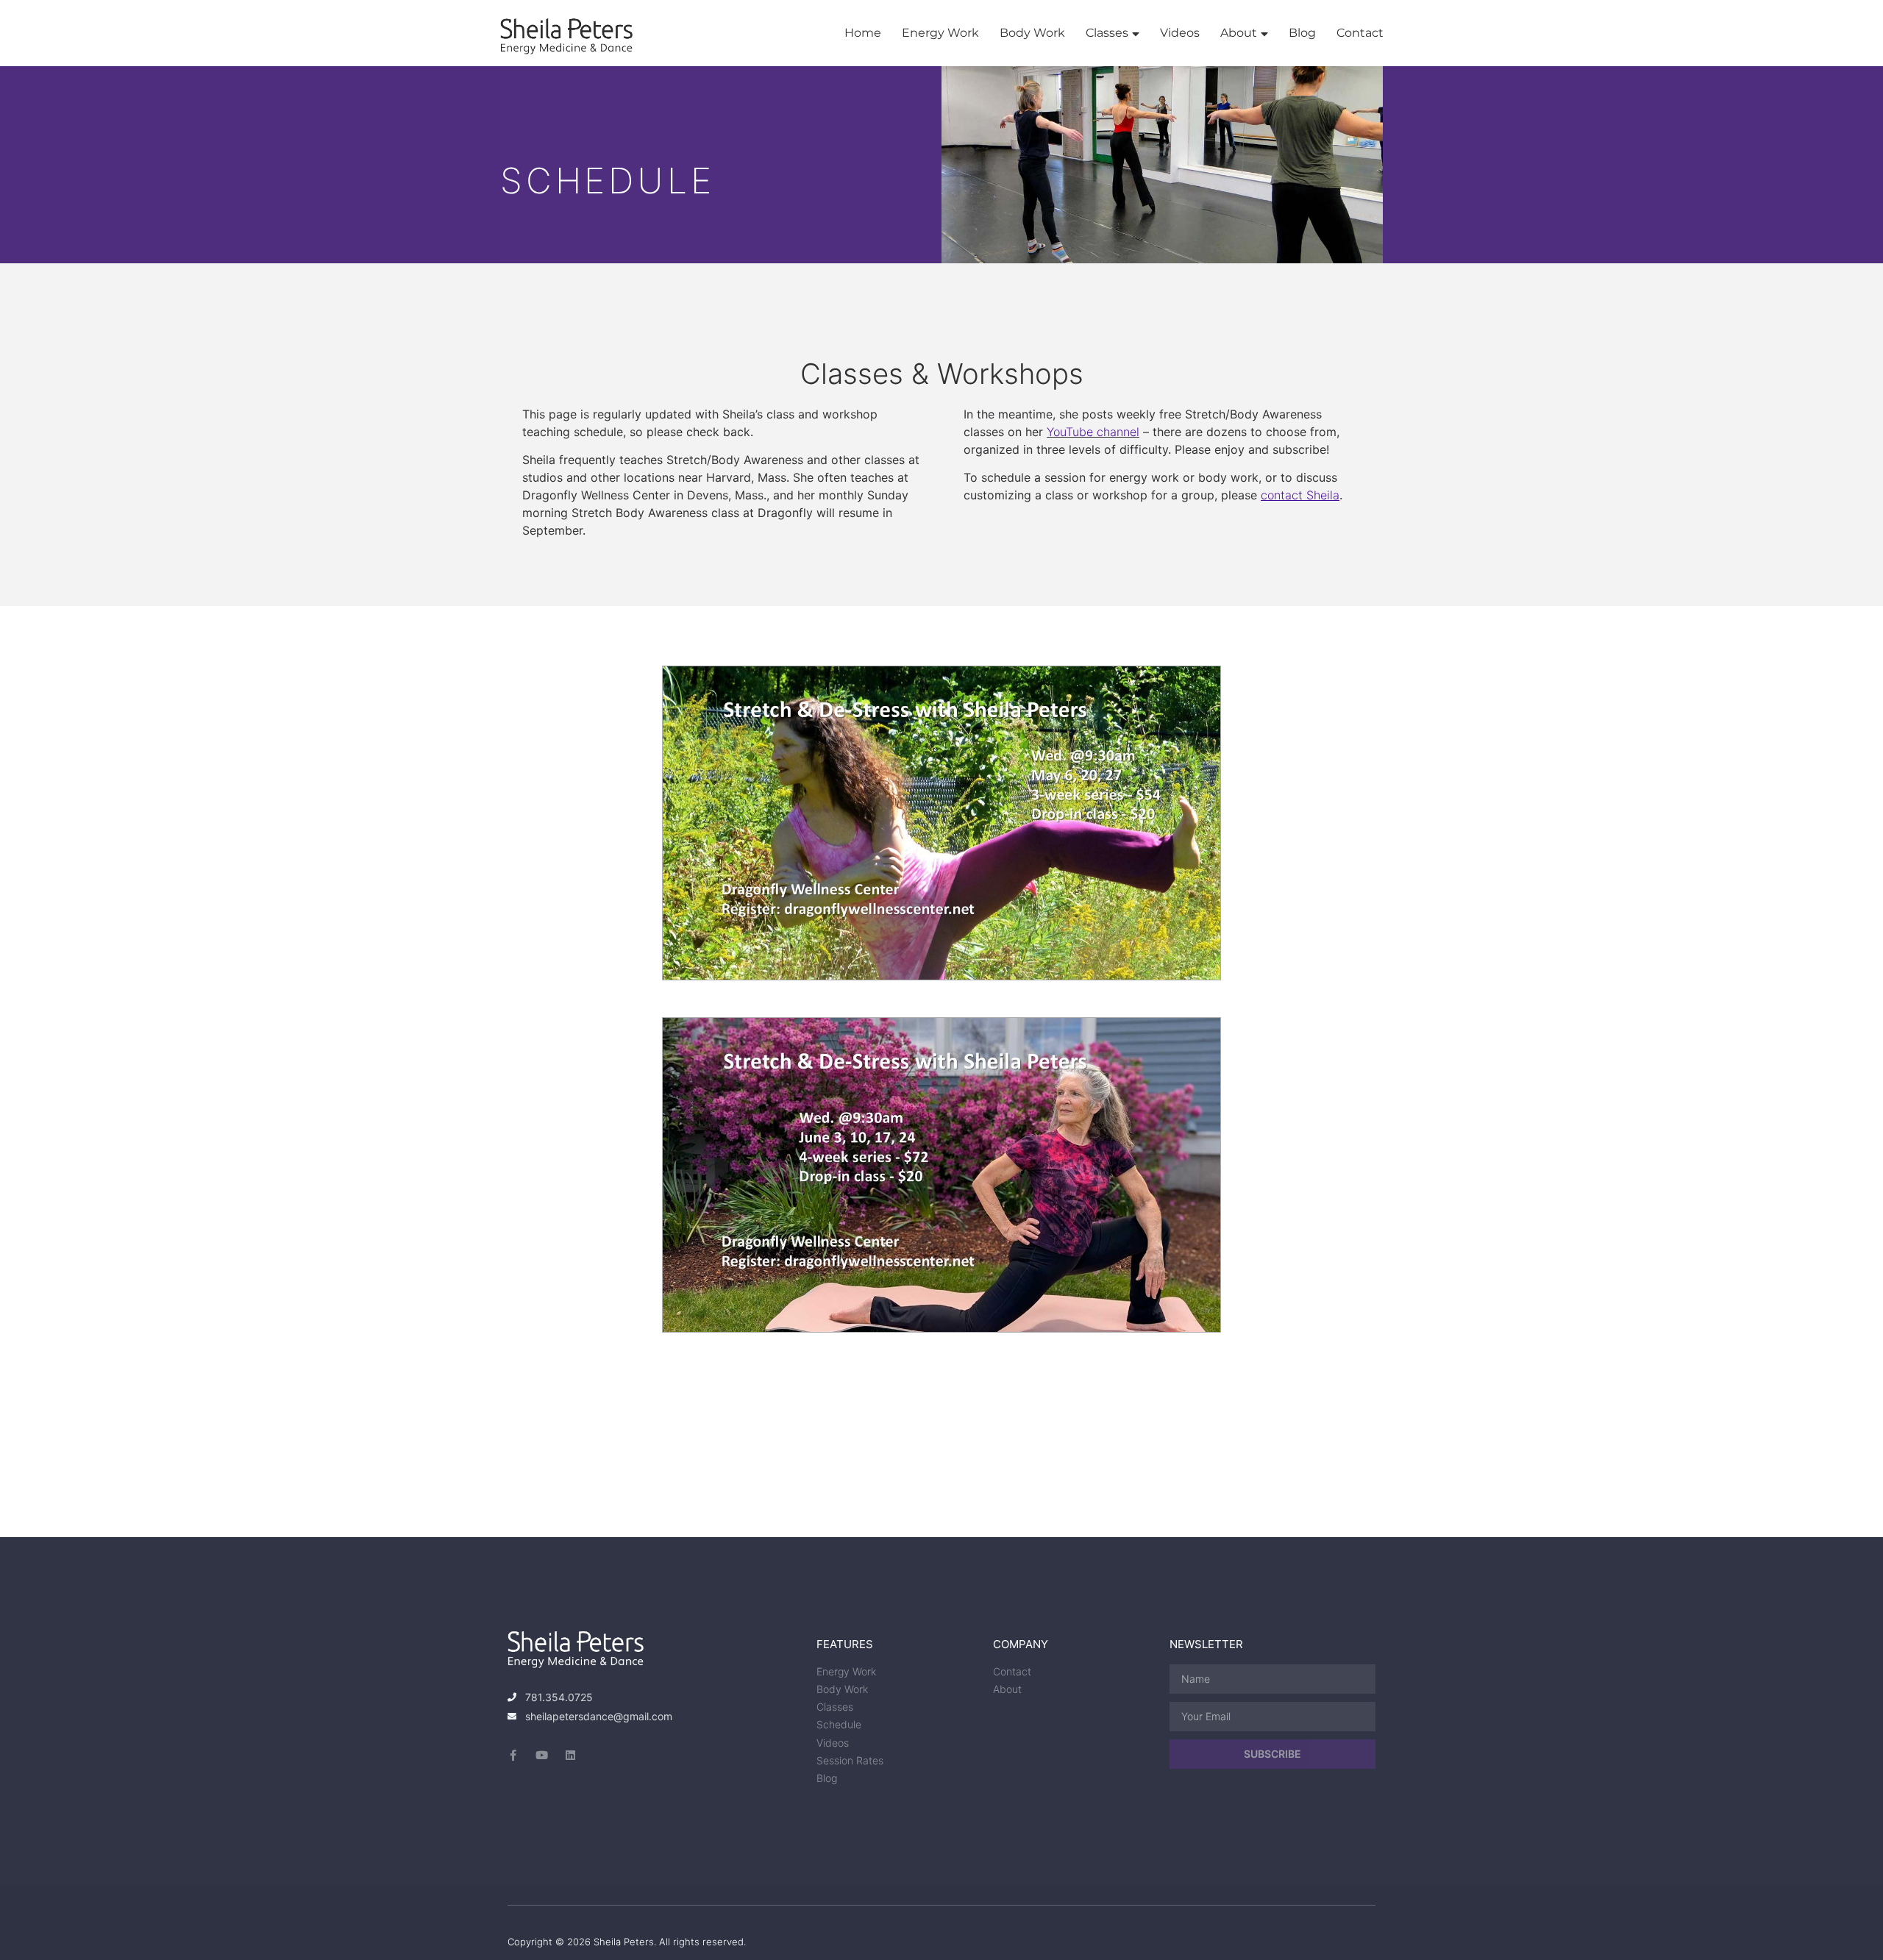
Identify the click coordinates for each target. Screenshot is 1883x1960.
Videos (1180, 33)
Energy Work (940, 33)
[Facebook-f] (513, 1755)
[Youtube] (542, 1755)
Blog (1302, 33)
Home (863, 33)
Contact (1360, 33)
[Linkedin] (570, 1755)
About (1239, 33)
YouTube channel (1093, 432)
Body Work (1032, 33)
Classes (1107, 33)
